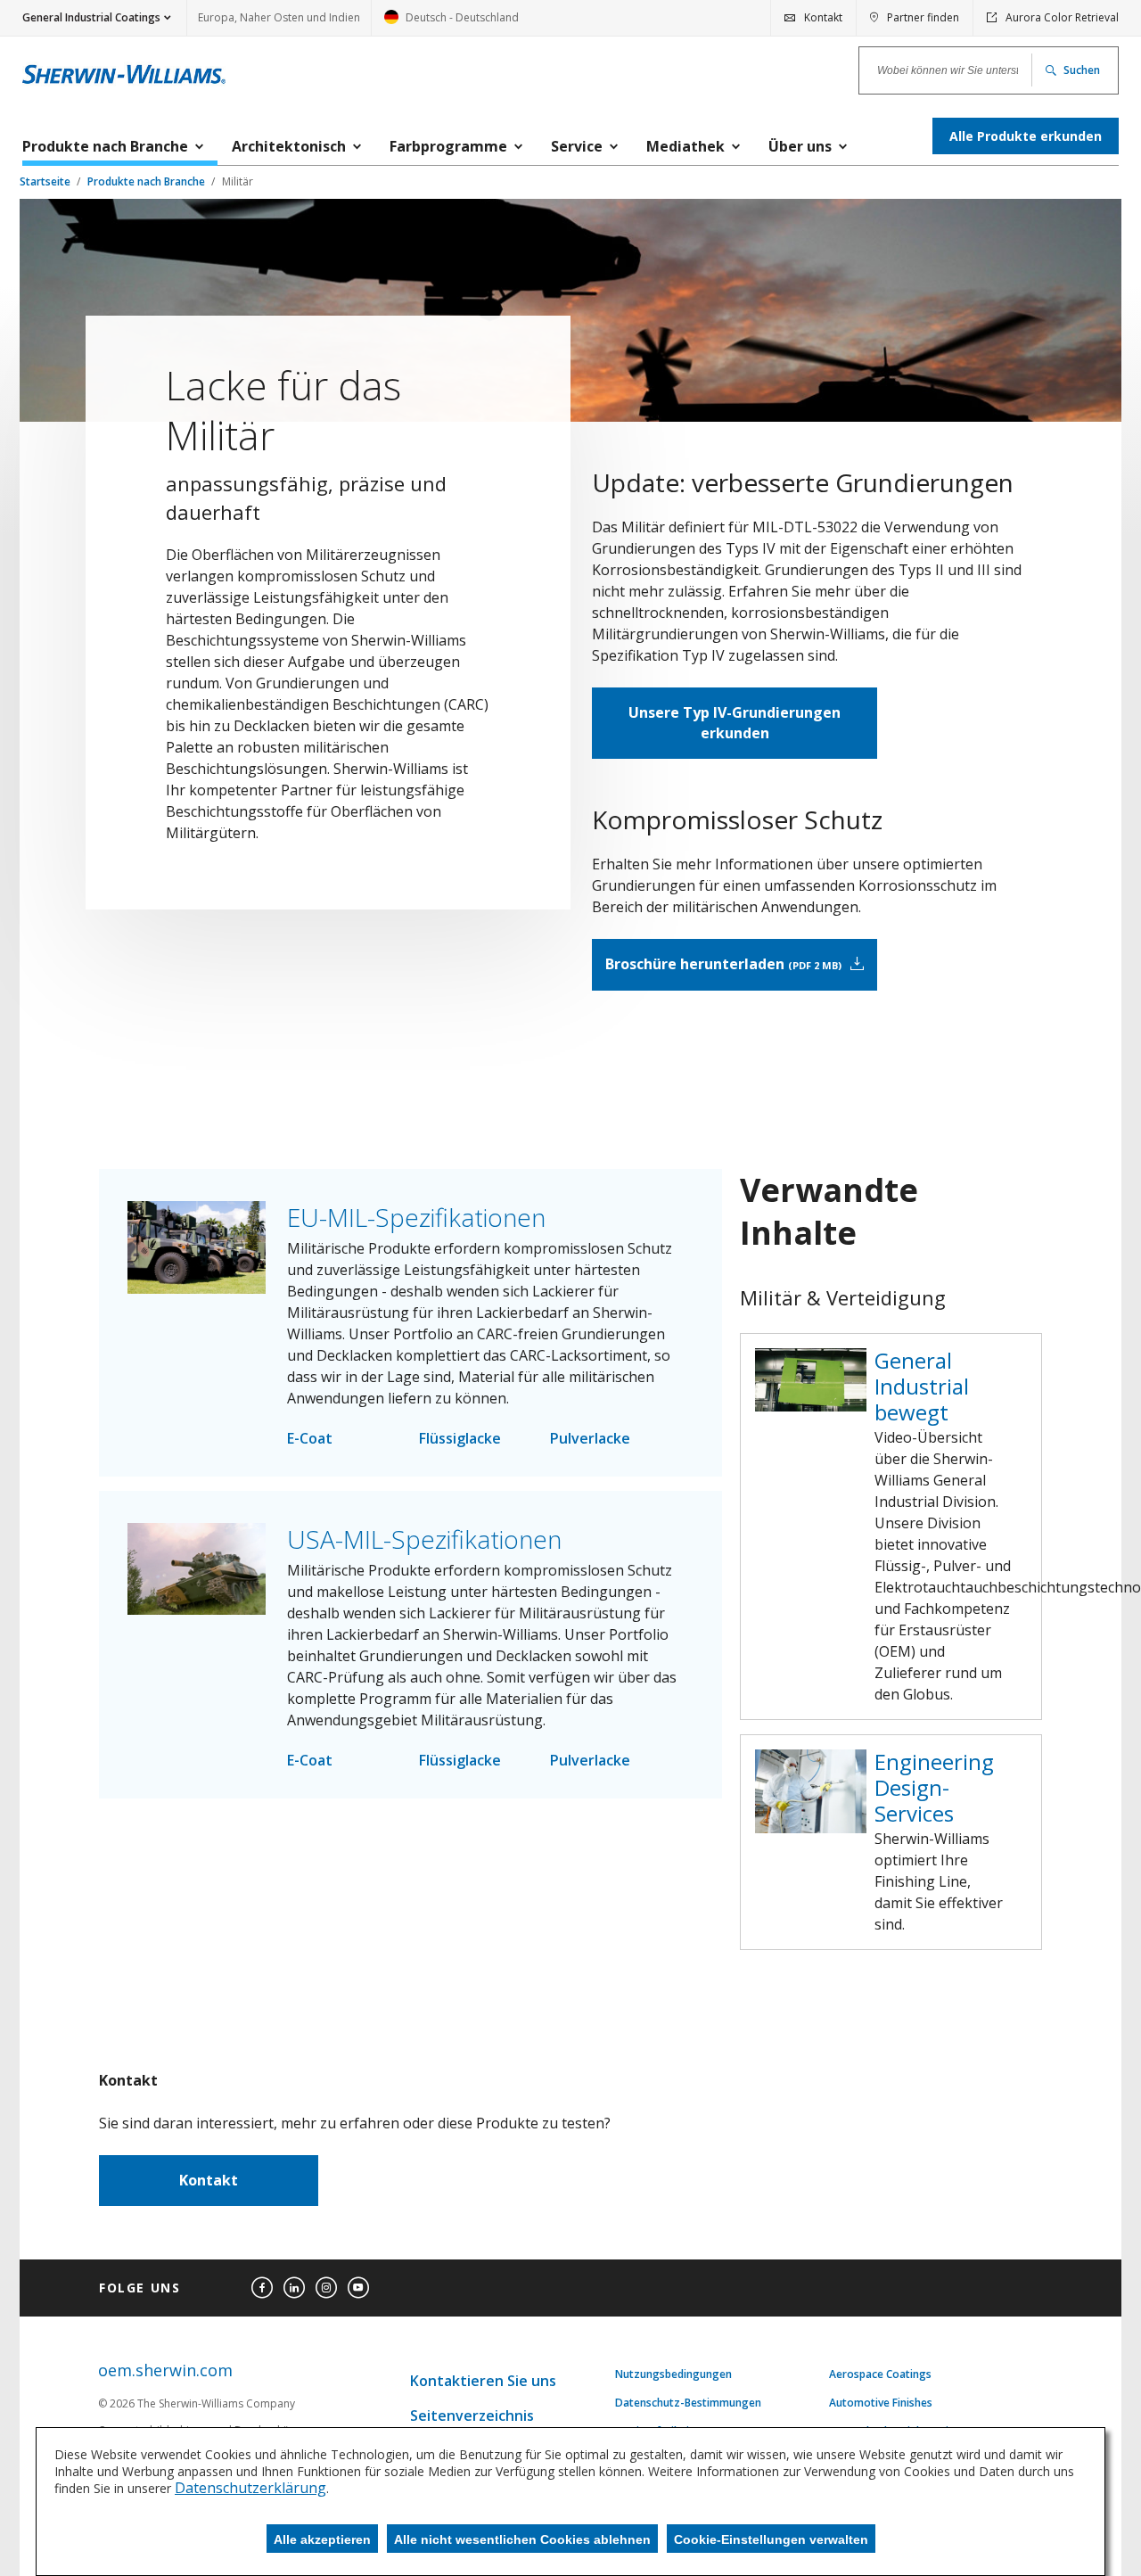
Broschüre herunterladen (722, 964)
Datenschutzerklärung (250, 2488)
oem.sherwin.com (165, 2370)
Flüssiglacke (460, 1438)
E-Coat (310, 1438)
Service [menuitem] (577, 146)
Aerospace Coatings (880, 2374)
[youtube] (358, 2288)
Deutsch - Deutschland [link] (451, 23)
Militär (238, 181)
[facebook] (262, 2288)
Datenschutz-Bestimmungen (688, 2403)
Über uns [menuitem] (800, 146)
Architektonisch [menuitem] (289, 146)
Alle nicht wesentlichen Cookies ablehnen (522, 2539)
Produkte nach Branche (148, 181)
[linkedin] (294, 2288)
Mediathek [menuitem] (685, 146)
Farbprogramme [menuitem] (448, 146)
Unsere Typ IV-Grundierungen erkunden (735, 723)
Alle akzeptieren (322, 2539)
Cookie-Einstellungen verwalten (771, 2539)
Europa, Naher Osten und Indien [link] (279, 17)
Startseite (46, 181)
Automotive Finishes (881, 2403)
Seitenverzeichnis (472, 2416)
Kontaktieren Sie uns (483, 2381)
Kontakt (209, 2180)
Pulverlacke (590, 1438)
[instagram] (326, 2288)
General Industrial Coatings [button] (91, 17)
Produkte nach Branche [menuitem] (105, 146)
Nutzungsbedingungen (673, 2374)
